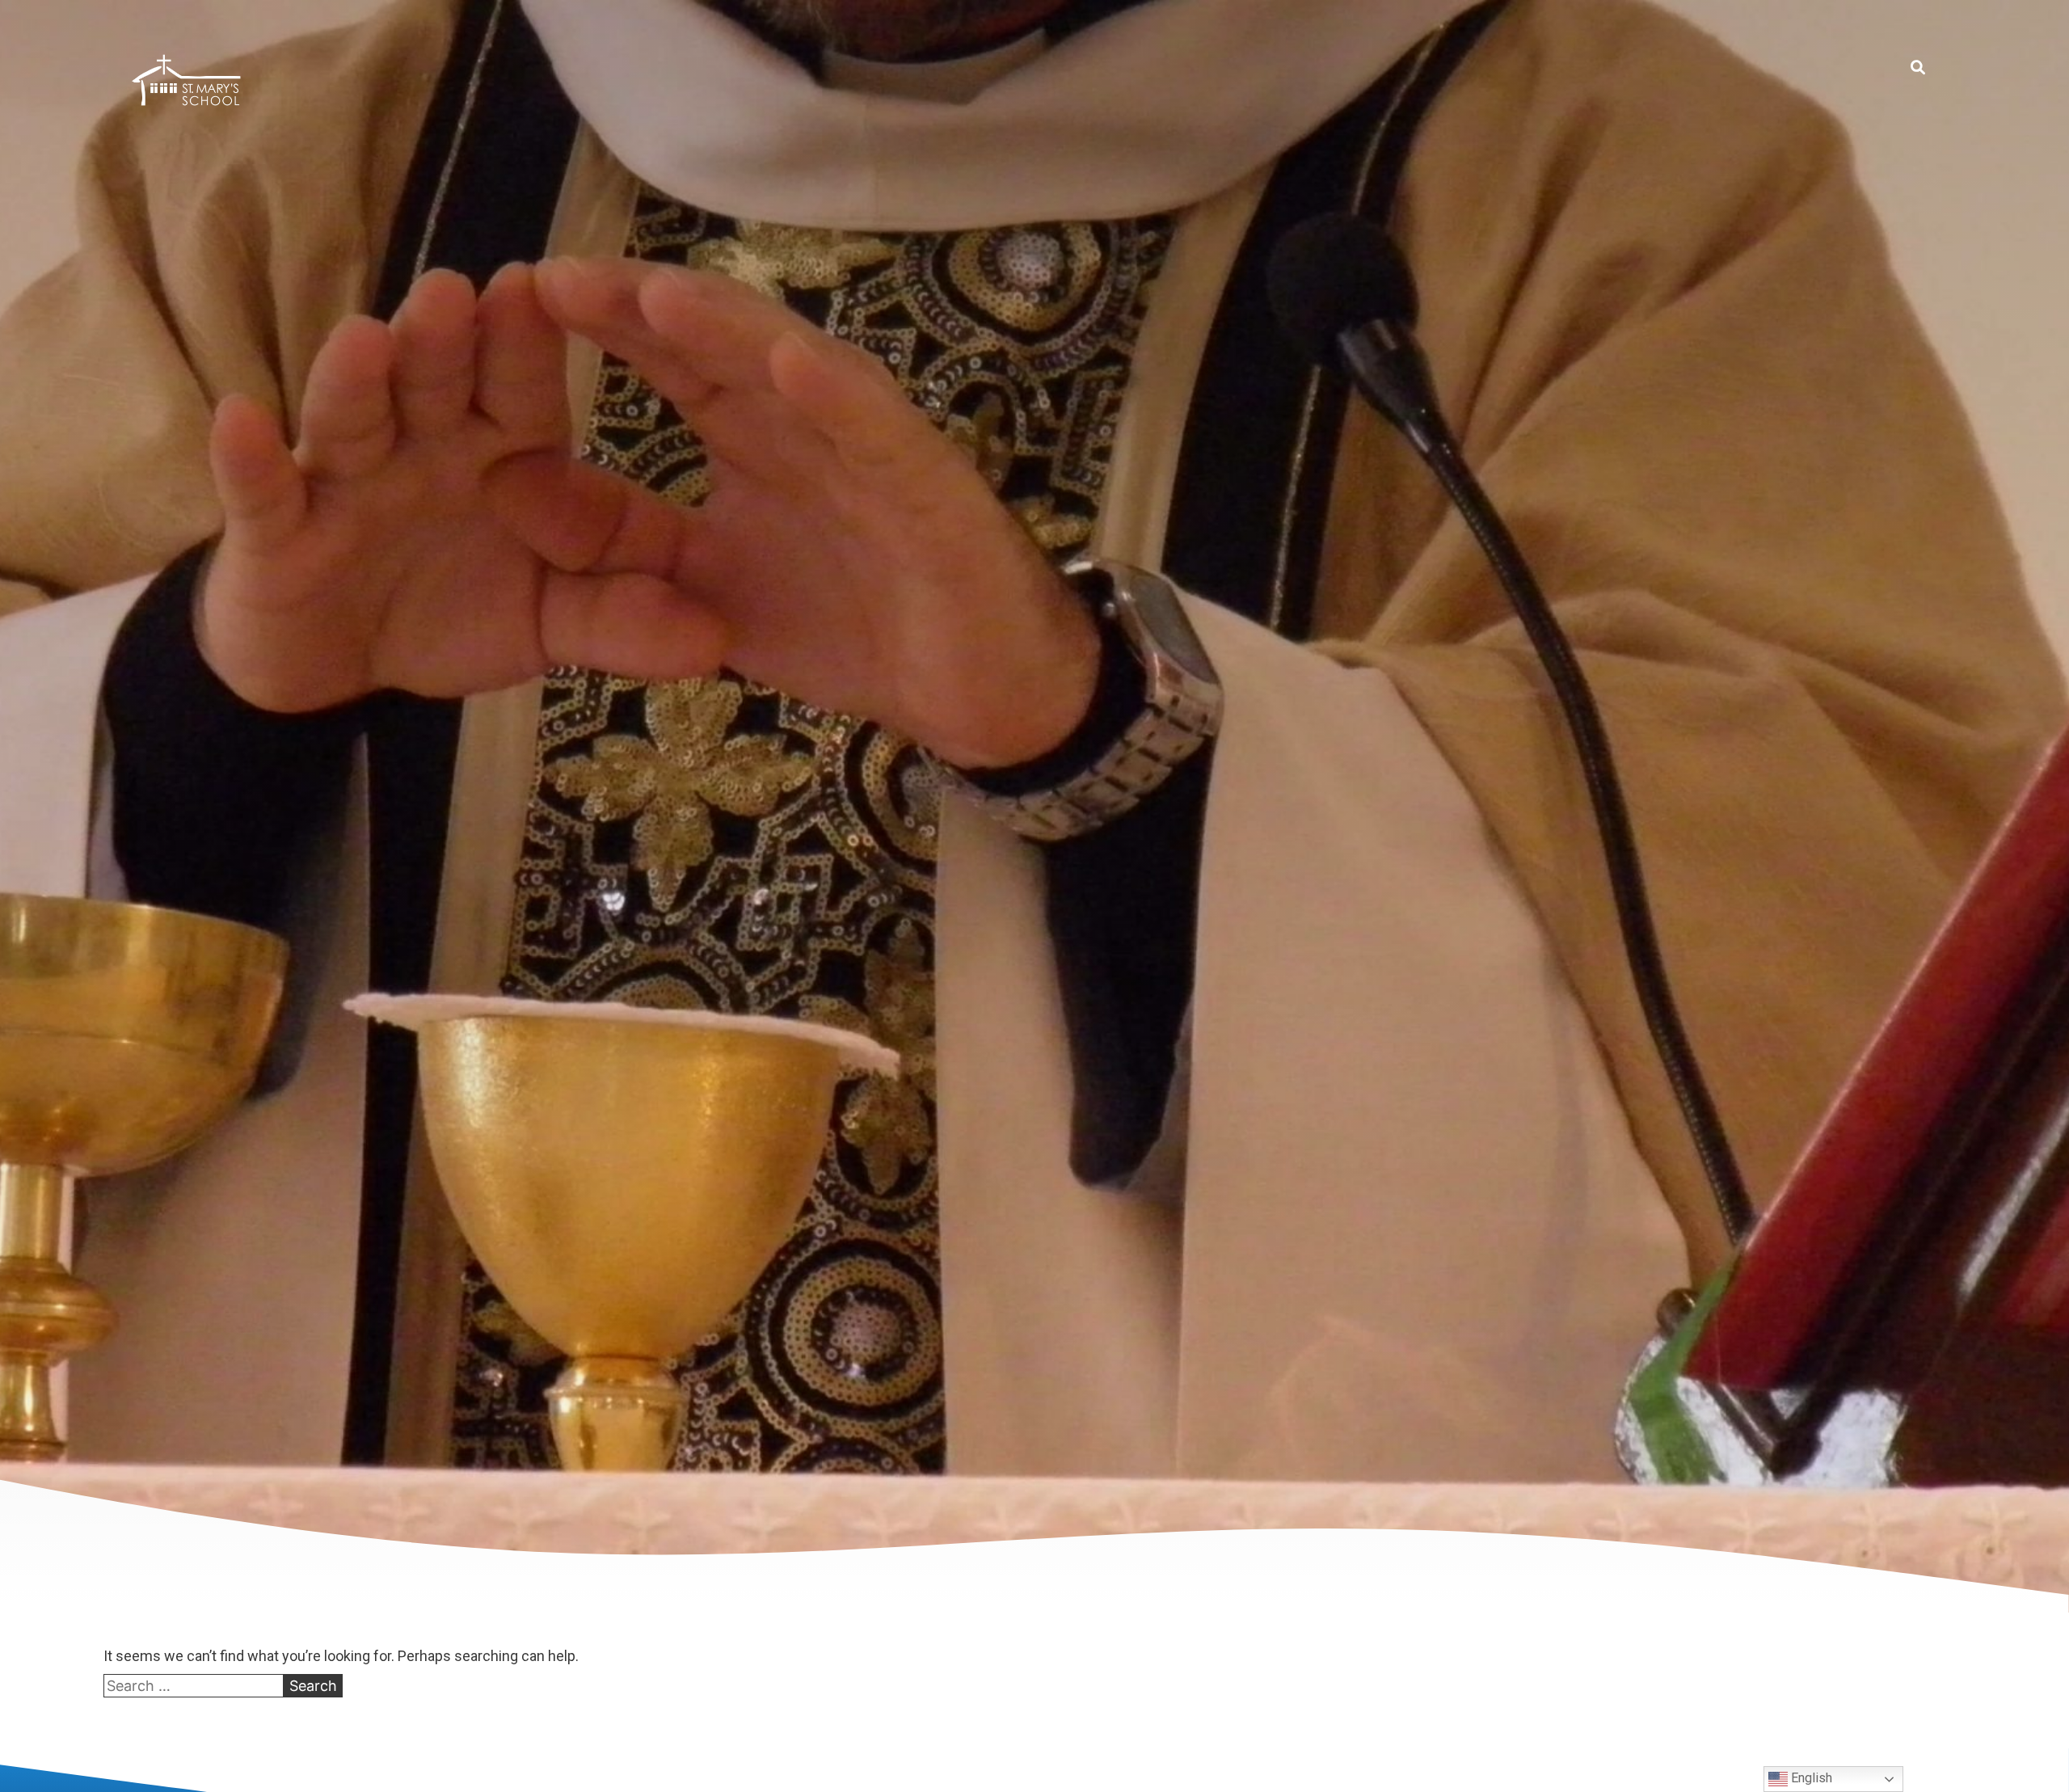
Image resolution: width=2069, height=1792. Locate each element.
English (1810, 1778)
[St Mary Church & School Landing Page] (186, 83)
